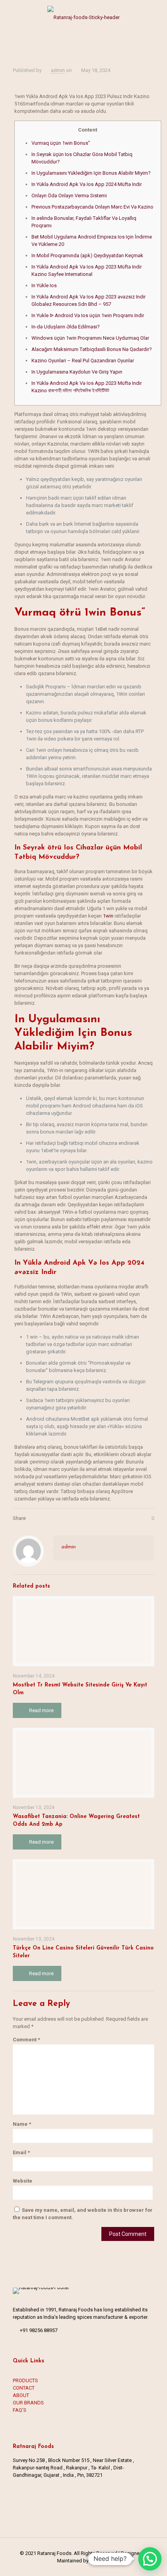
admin (58, 70)
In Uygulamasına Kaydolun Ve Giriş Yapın (77, 372)
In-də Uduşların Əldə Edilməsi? (66, 327)
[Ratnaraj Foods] (83, 16)
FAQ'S (20, 2410)
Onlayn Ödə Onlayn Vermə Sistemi (69, 196)
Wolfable (99, 2561)
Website (23, 2181)
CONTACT (24, 2388)
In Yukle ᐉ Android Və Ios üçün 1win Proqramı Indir (88, 315)
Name (22, 2124)
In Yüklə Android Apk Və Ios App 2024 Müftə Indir (87, 184)
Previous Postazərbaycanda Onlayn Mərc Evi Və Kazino (92, 207)
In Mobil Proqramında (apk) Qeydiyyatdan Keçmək (87, 255)
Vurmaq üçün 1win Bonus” (61, 143)
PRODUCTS (25, 2380)
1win (108, 916)
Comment (26, 2040)
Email (21, 2152)
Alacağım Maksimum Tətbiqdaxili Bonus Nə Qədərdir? (92, 349)
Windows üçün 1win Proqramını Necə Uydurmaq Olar (90, 338)
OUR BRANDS (28, 2403)
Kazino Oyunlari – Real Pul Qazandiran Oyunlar (83, 361)
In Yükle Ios (44, 285)
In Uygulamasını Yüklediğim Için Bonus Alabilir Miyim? (91, 173)
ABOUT (21, 2395)
